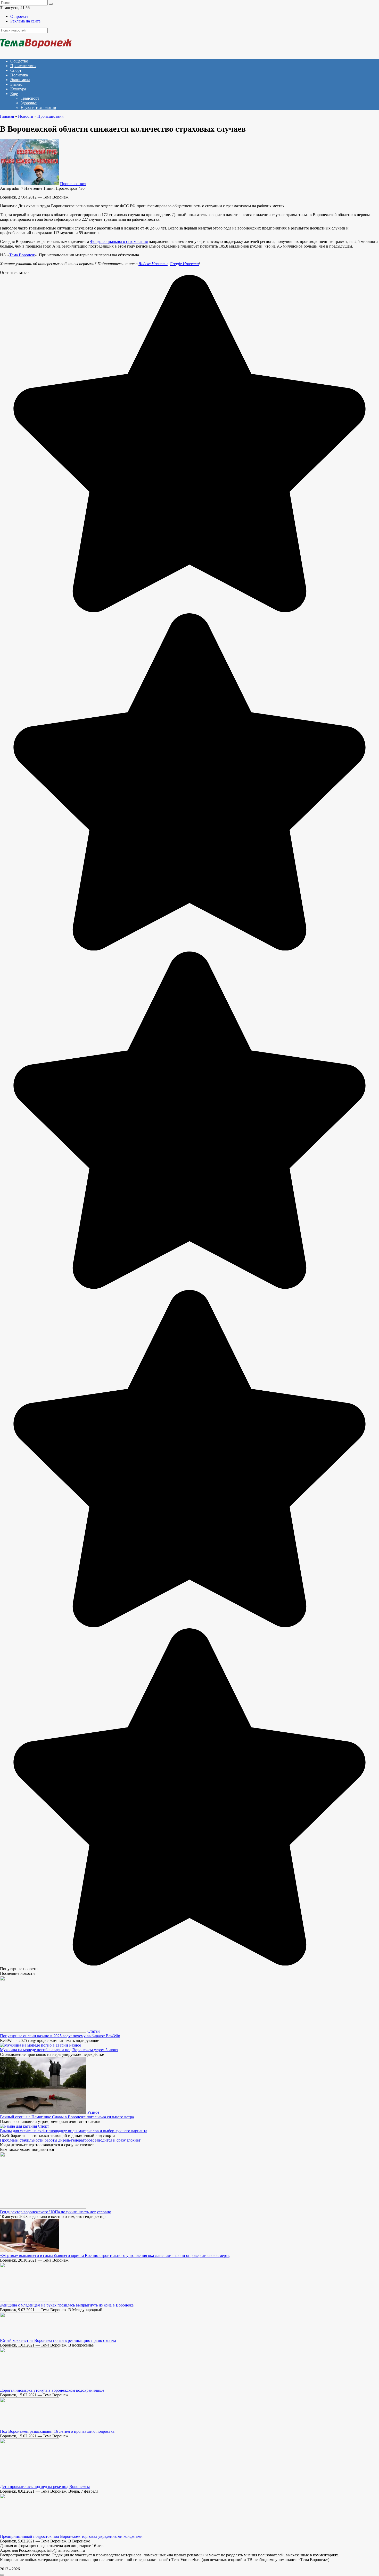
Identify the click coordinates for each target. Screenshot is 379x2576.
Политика (19, 75)
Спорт (16, 70)
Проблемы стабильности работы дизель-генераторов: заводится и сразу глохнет (70, 2140)
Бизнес (16, 84)
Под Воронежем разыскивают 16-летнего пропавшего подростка (57, 2431)
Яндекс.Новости (153, 264)
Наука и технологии (38, 108)
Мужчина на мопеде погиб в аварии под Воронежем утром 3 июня (59, 2050)
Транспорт (30, 98)
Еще (14, 94)
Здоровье (29, 103)
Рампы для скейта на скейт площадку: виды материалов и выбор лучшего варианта (74, 2131)
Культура (18, 89)
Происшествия (23, 66)
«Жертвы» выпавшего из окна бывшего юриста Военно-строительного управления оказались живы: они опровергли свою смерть (115, 2256)
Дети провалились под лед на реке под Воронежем (45, 2487)
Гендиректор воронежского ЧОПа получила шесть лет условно (56, 2212)
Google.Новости (184, 264)
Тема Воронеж (22, 255)
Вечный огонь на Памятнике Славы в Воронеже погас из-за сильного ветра (67, 2117)
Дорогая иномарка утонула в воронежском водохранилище (52, 2390)
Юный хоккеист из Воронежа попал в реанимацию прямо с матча (58, 2340)
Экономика (20, 80)
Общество (19, 61)
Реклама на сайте (25, 21)
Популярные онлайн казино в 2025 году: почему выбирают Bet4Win (60, 2036)
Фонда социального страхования (119, 241)
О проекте (19, 16)
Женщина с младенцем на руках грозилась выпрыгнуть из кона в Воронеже (67, 2305)
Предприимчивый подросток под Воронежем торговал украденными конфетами (71, 2536)
